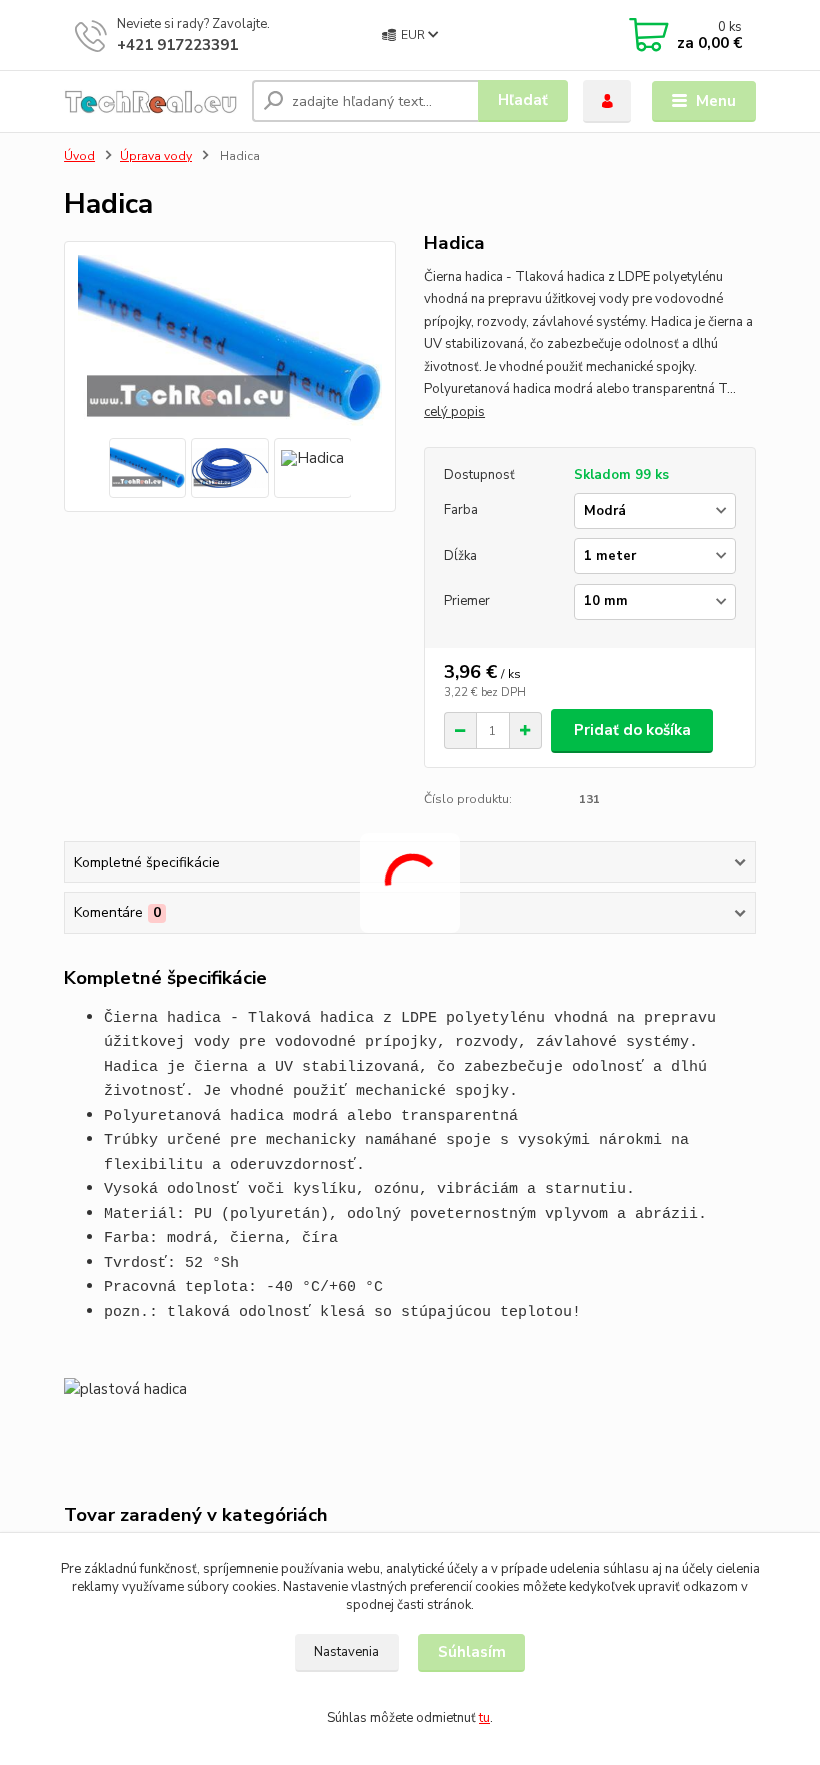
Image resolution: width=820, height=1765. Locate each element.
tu (484, 1718)
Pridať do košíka (632, 730)
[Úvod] (150, 101)
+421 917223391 (177, 45)
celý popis (454, 412)
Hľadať (523, 100)
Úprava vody (156, 156)
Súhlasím (472, 1652)
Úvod (79, 156)
